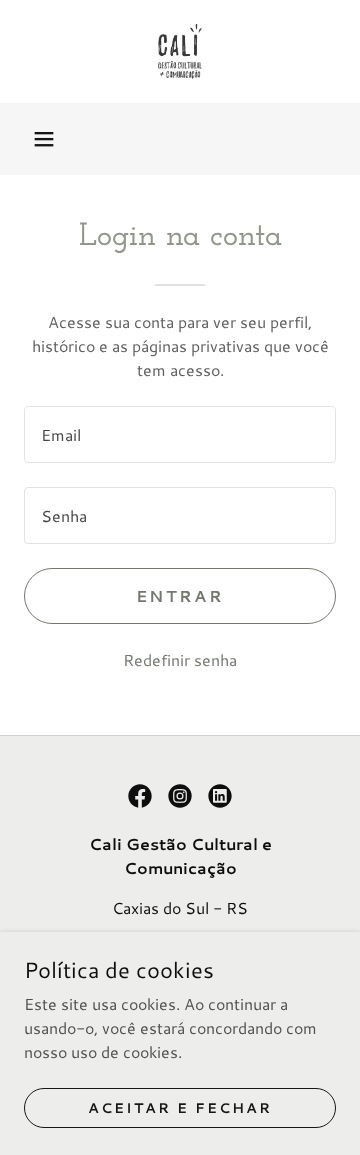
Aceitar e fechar (180, 1107)
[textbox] (180, 434)
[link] (180, 51)
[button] (44, 139)
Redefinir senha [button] (180, 659)
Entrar (180, 595)
